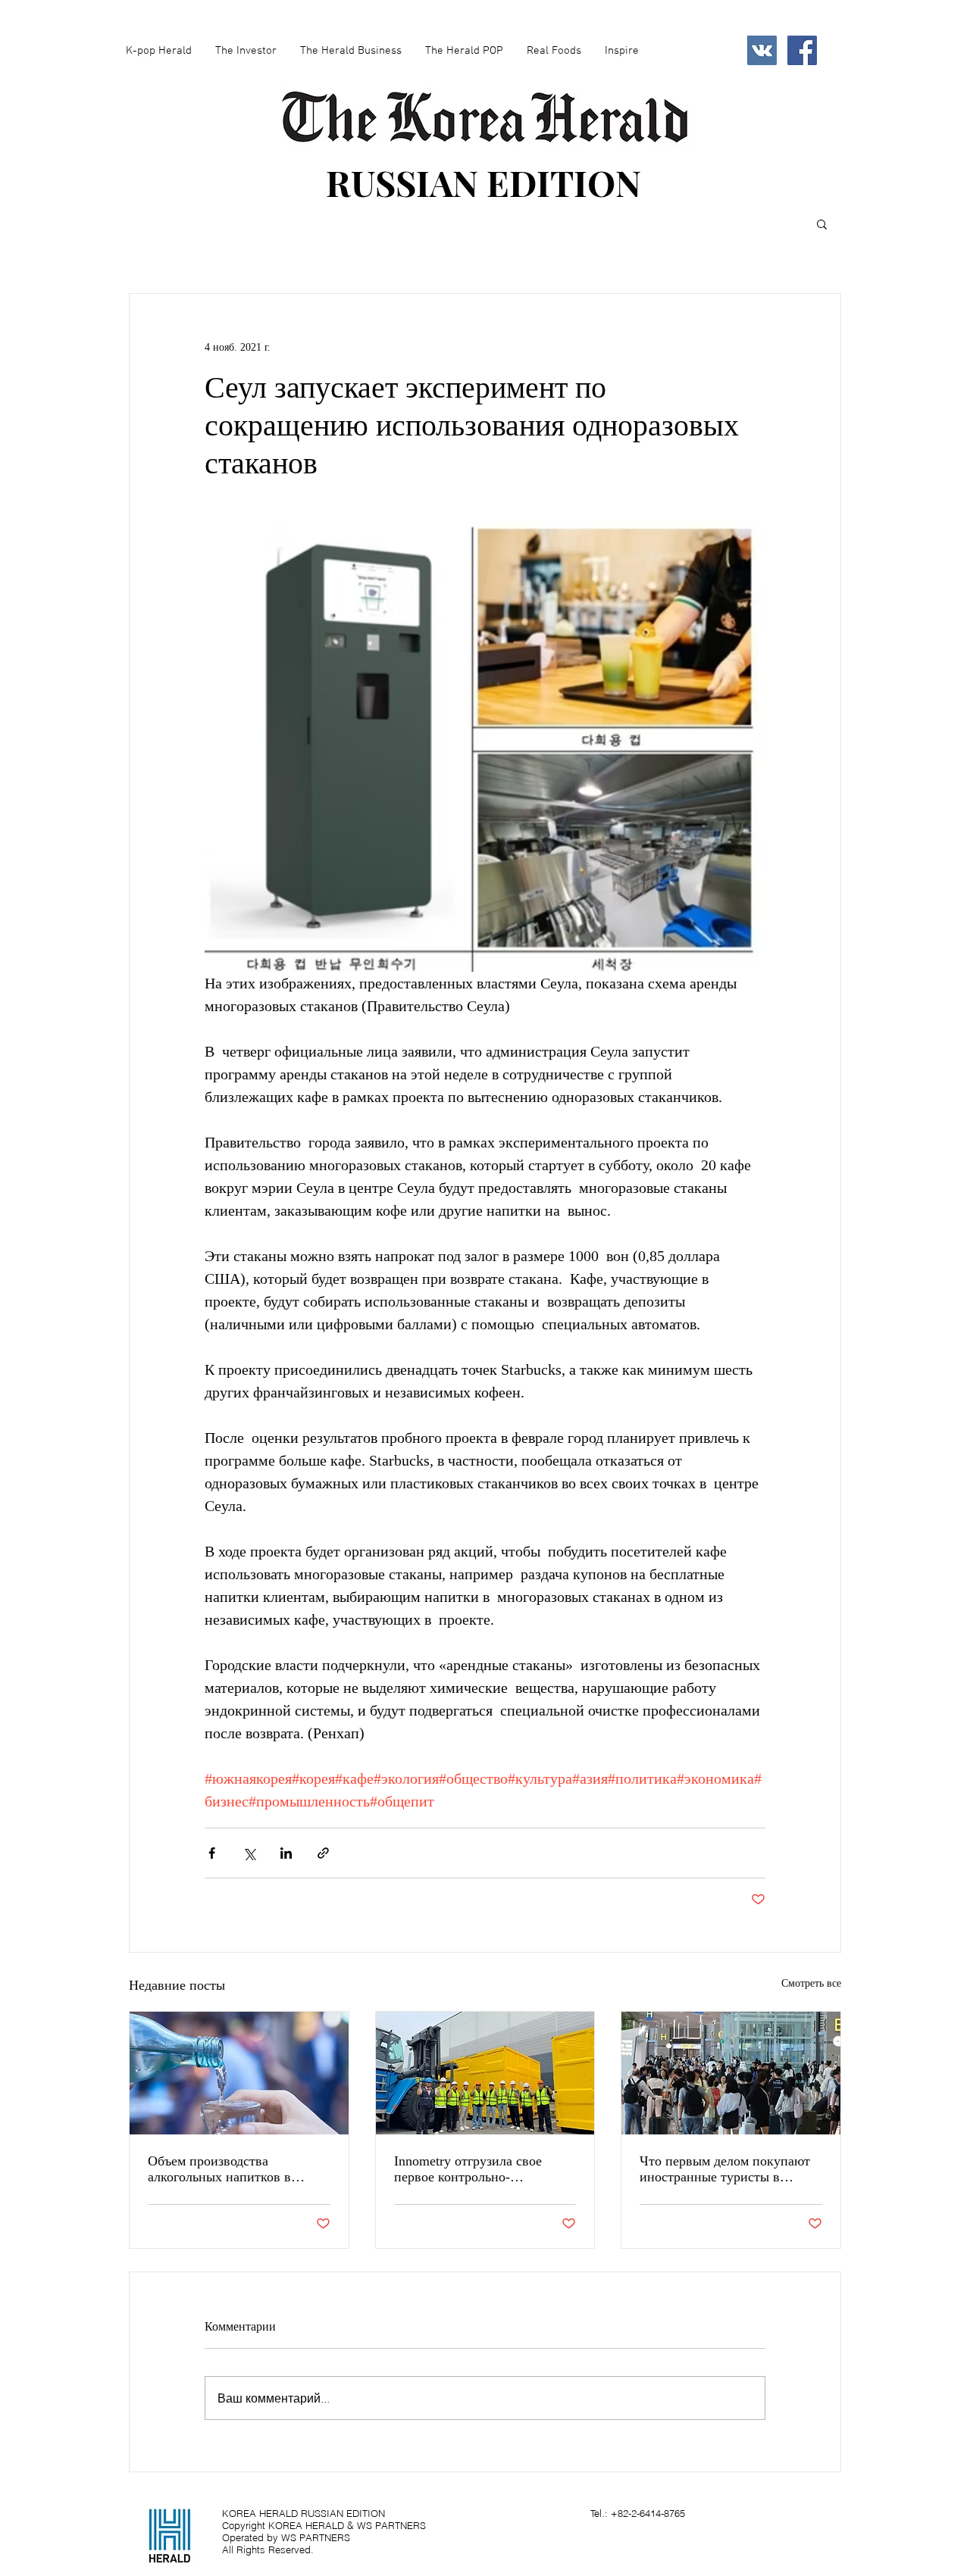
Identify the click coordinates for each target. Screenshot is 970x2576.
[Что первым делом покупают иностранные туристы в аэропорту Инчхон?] (731, 2073)
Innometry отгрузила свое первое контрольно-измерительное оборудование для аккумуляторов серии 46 (480, 2169)
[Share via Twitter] (249, 1853)
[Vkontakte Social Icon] (762, 50)
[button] (822, 223)
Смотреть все (811, 1983)
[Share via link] (323, 1853)
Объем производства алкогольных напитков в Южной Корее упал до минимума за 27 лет (219, 2169)
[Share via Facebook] (212, 1853)
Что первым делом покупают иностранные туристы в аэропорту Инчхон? (725, 2169)
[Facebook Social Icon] (802, 50)
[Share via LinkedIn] (286, 1853)
